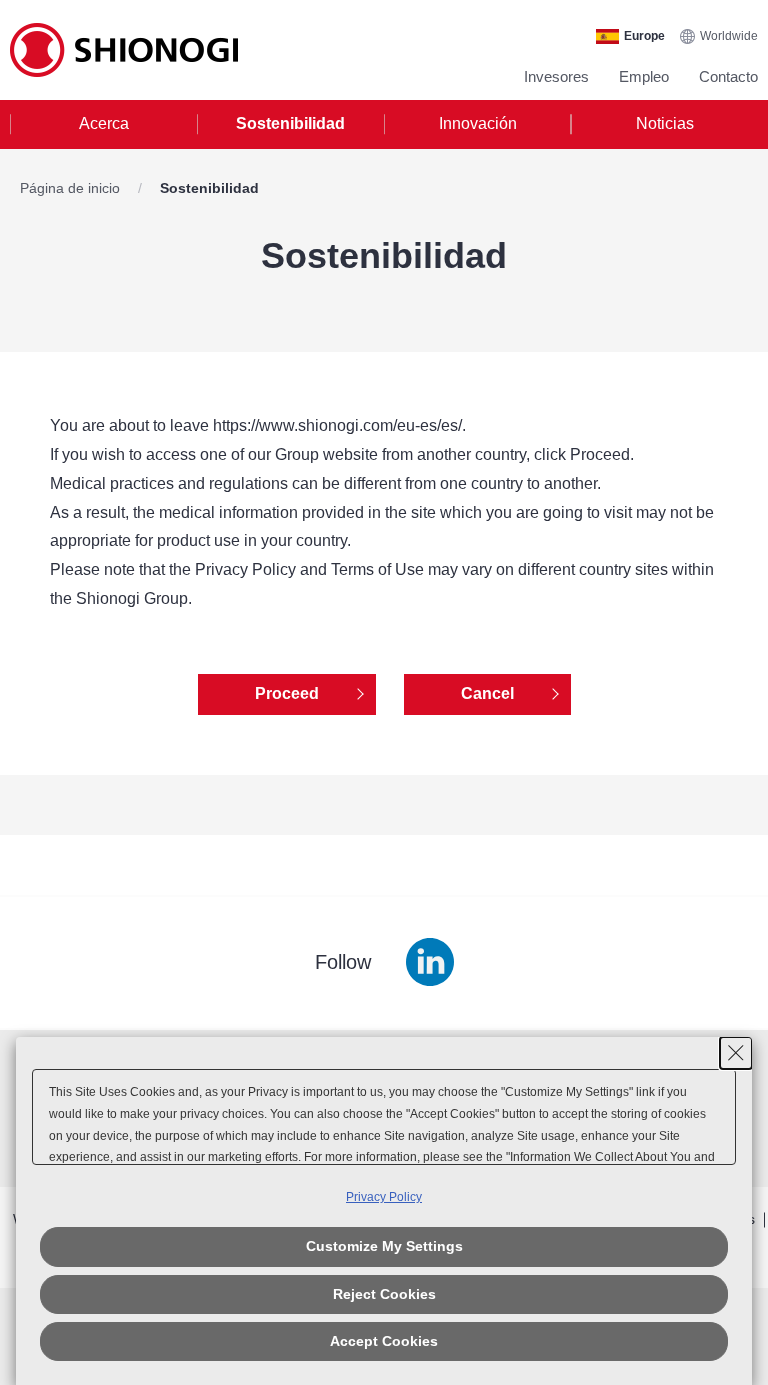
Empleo (644, 76)
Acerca (104, 123)
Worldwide (729, 36)
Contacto (728, 76)
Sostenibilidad (290, 123)
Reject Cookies (384, 1294)
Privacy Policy (384, 1197)
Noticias (665, 123)
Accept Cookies (384, 1341)
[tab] (103, 124)
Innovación (478, 123)
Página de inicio (72, 188)
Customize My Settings (384, 1246)
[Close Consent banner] (736, 1053)
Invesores (556, 76)
